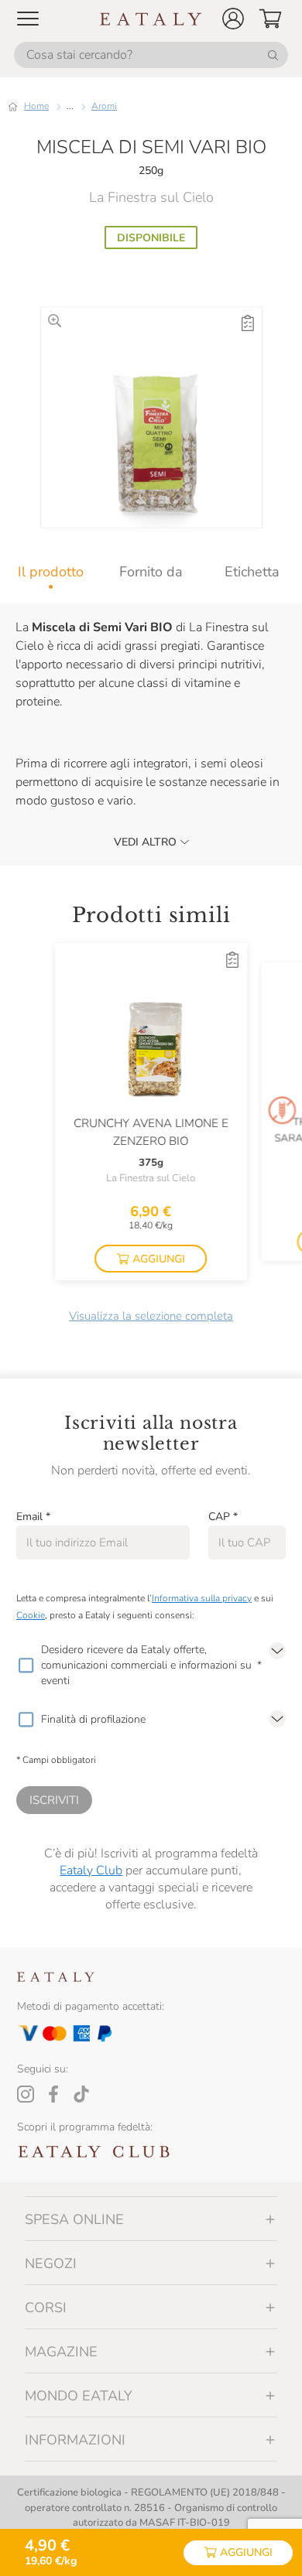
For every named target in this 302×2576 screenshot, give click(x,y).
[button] (233, 19)
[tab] (50, 572)
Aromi (104, 106)
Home (36, 106)
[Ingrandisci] (55, 321)
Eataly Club (91, 1871)
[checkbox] (26, 1666)
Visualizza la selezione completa (151, 1316)
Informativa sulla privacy (202, 1598)
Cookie (31, 1615)
